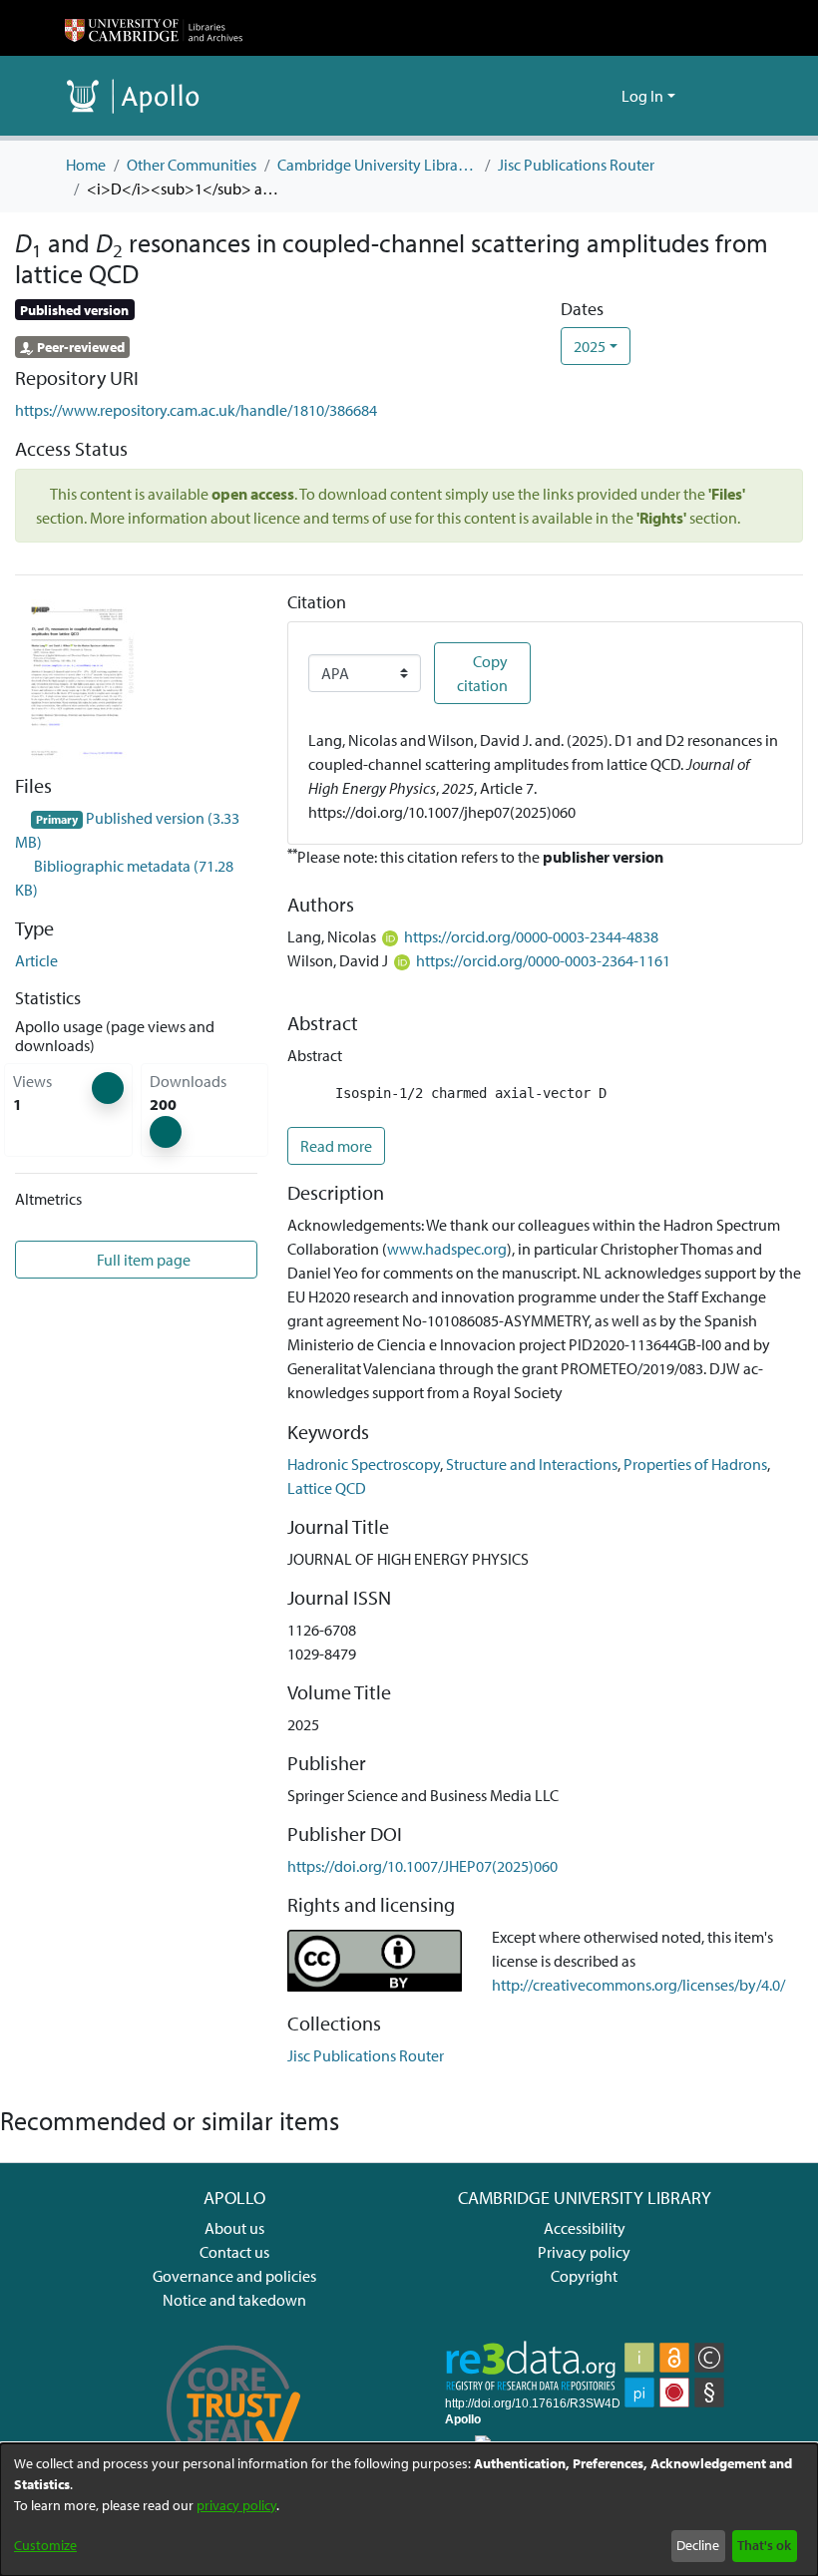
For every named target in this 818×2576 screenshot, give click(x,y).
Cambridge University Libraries (377, 165)
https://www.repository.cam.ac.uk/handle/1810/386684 (196, 410)
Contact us (234, 2252)
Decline (698, 2545)
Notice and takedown (234, 2300)
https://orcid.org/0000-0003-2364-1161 (543, 960)
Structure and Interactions (532, 1464)
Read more (336, 1146)
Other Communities (192, 165)
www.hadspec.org (447, 1249)
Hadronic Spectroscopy (364, 1464)
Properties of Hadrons (695, 1464)
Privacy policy (584, 2252)
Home (86, 165)
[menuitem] (603, 96)
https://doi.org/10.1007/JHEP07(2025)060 (422, 1866)
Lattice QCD (327, 1488)
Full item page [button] (144, 1260)
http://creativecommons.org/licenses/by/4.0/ (638, 1985)
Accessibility (585, 2228)
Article (36, 960)
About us (234, 2228)
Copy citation (482, 673)
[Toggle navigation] (725, 96)
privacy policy (236, 2505)
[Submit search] (574, 96)
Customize (45, 2545)
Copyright (584, 2276)
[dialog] (409, 2510)
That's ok (764, 2545)
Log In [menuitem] (642, 96)
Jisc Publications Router (576, 165)
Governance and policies (234, 2276)
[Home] (154, 28)
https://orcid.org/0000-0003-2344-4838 (531, 936)
